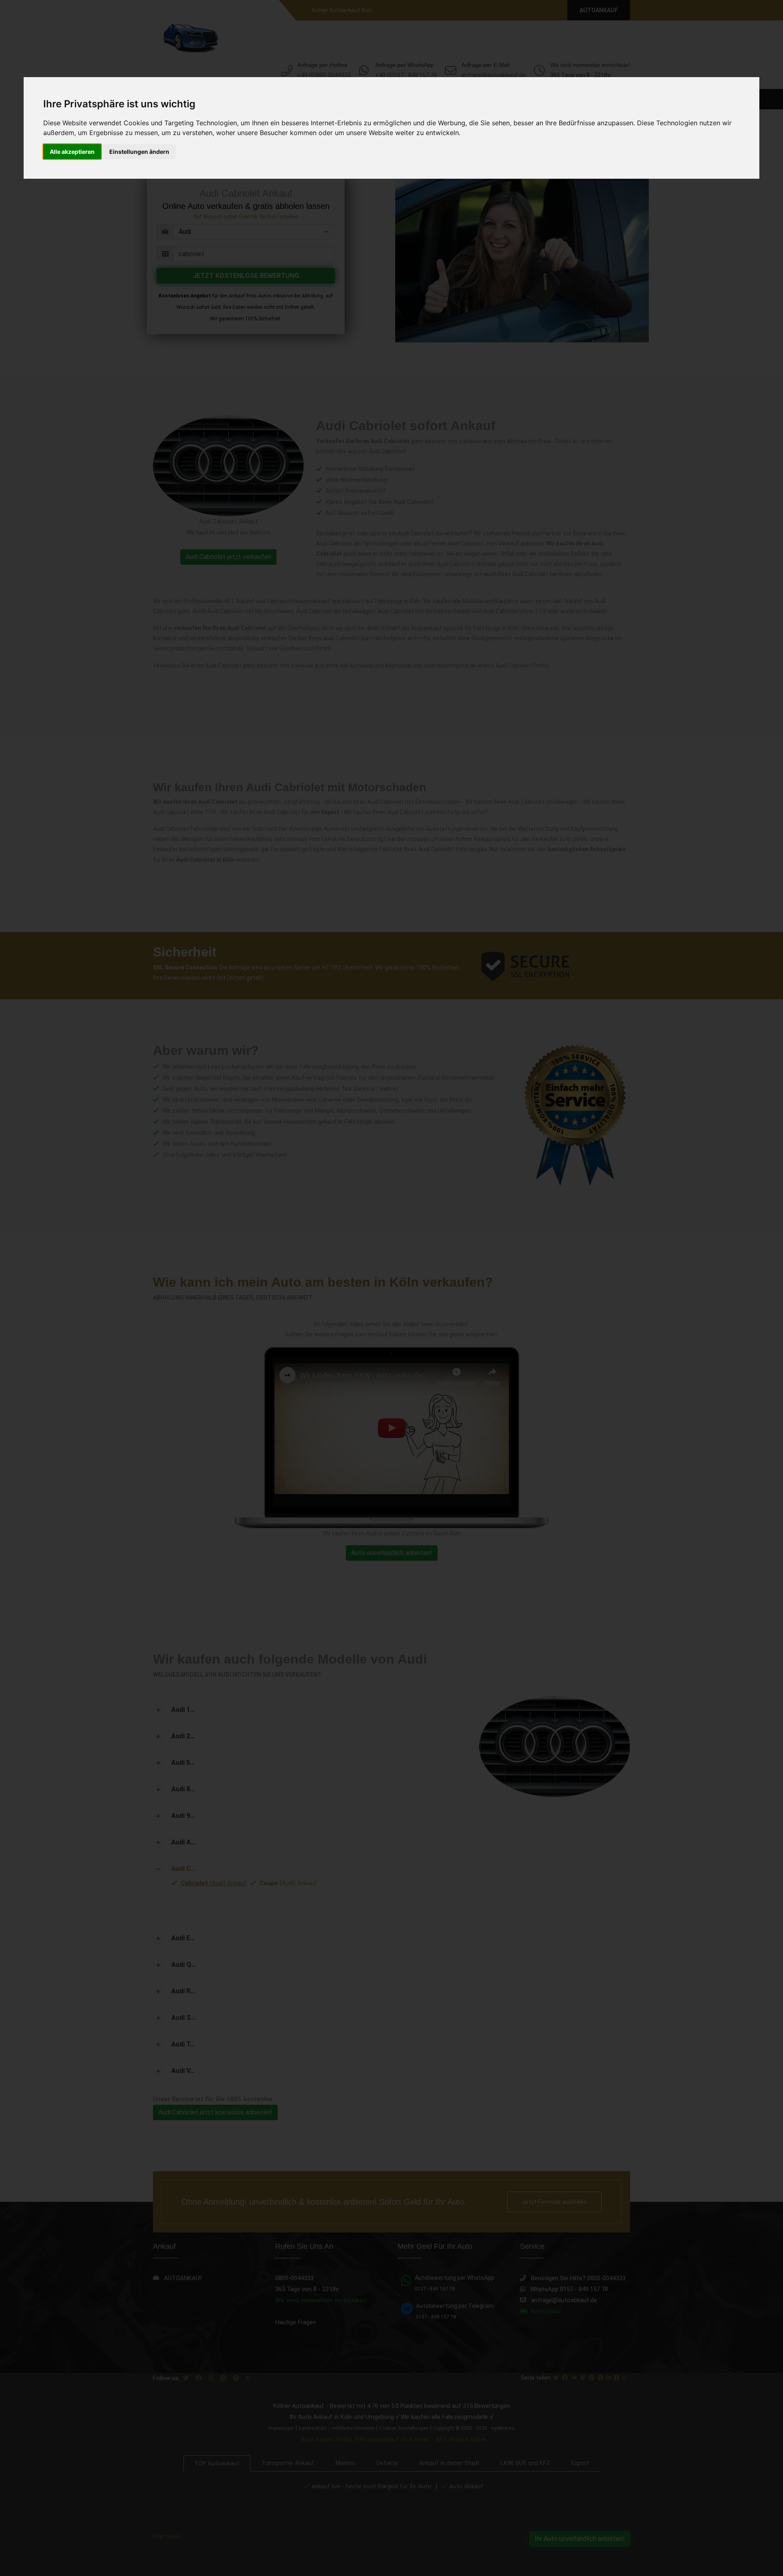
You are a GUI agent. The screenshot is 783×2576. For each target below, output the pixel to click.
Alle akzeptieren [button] (72, 152)
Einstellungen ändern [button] (139, 152)
